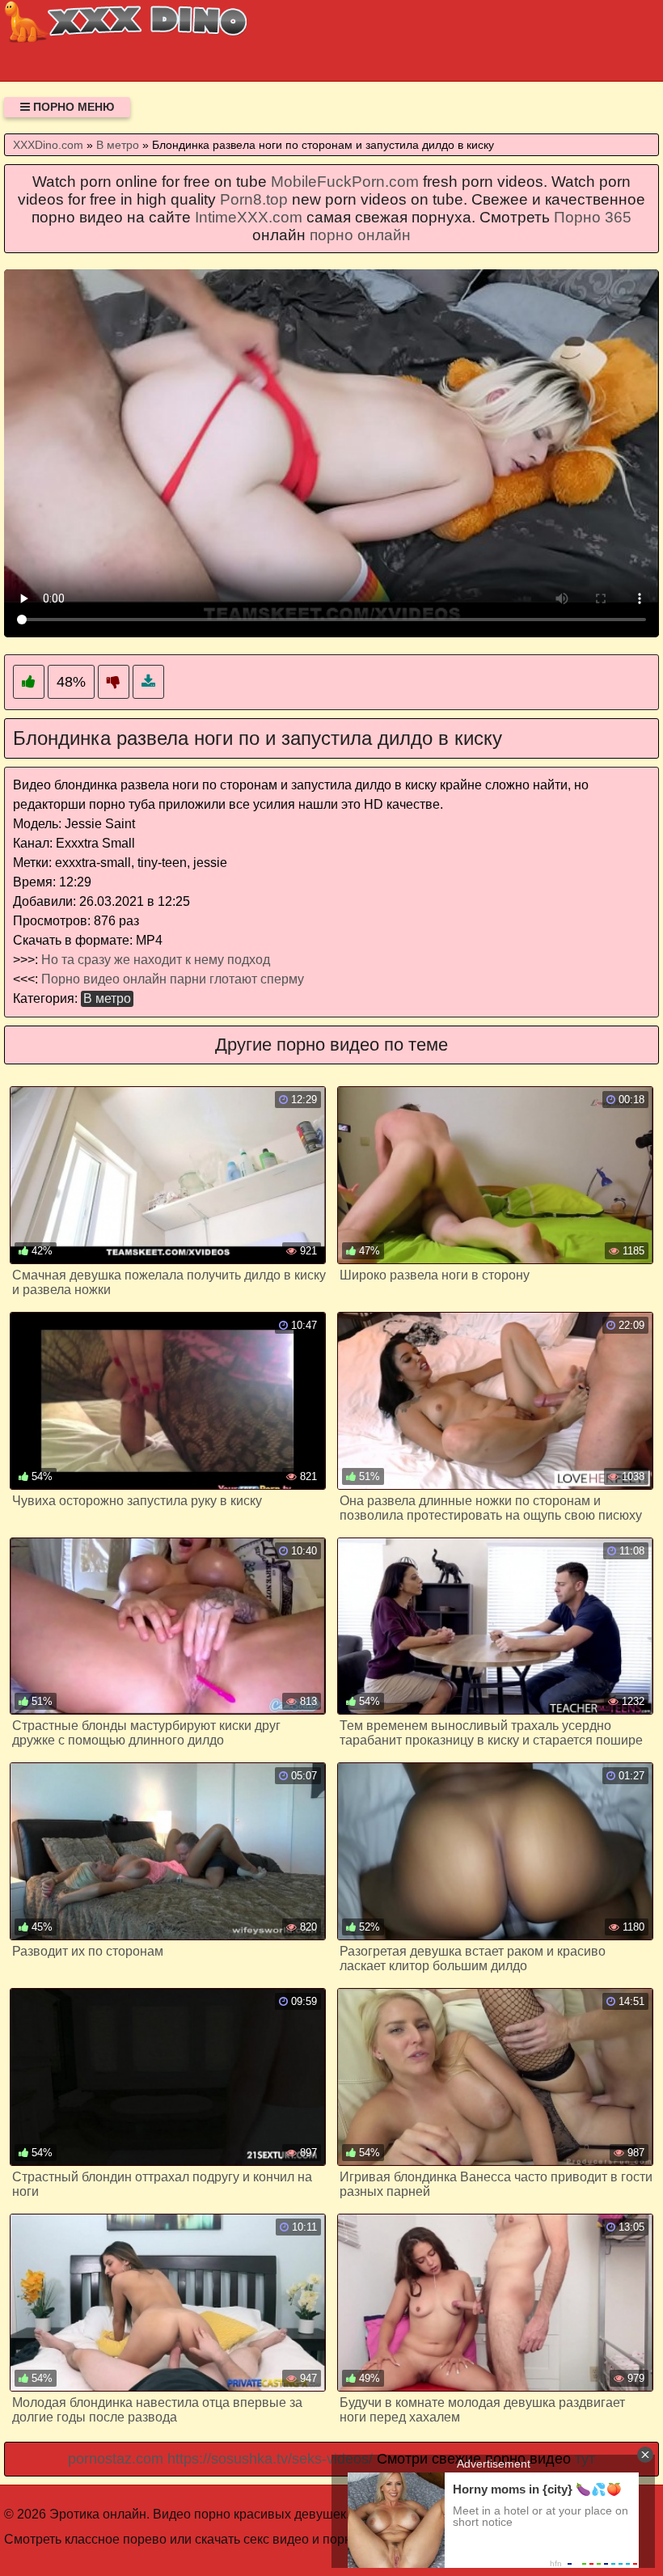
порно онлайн (360, 235)
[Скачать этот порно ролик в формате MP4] (148, 682)
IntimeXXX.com (249, 217)
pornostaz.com (116, 2459)
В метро (107, 998)
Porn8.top (254, 199)
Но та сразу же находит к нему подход (156, 960)
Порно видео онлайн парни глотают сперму (173, 979)
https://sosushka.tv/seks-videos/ (270, 2459)
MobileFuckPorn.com (345, 182)
